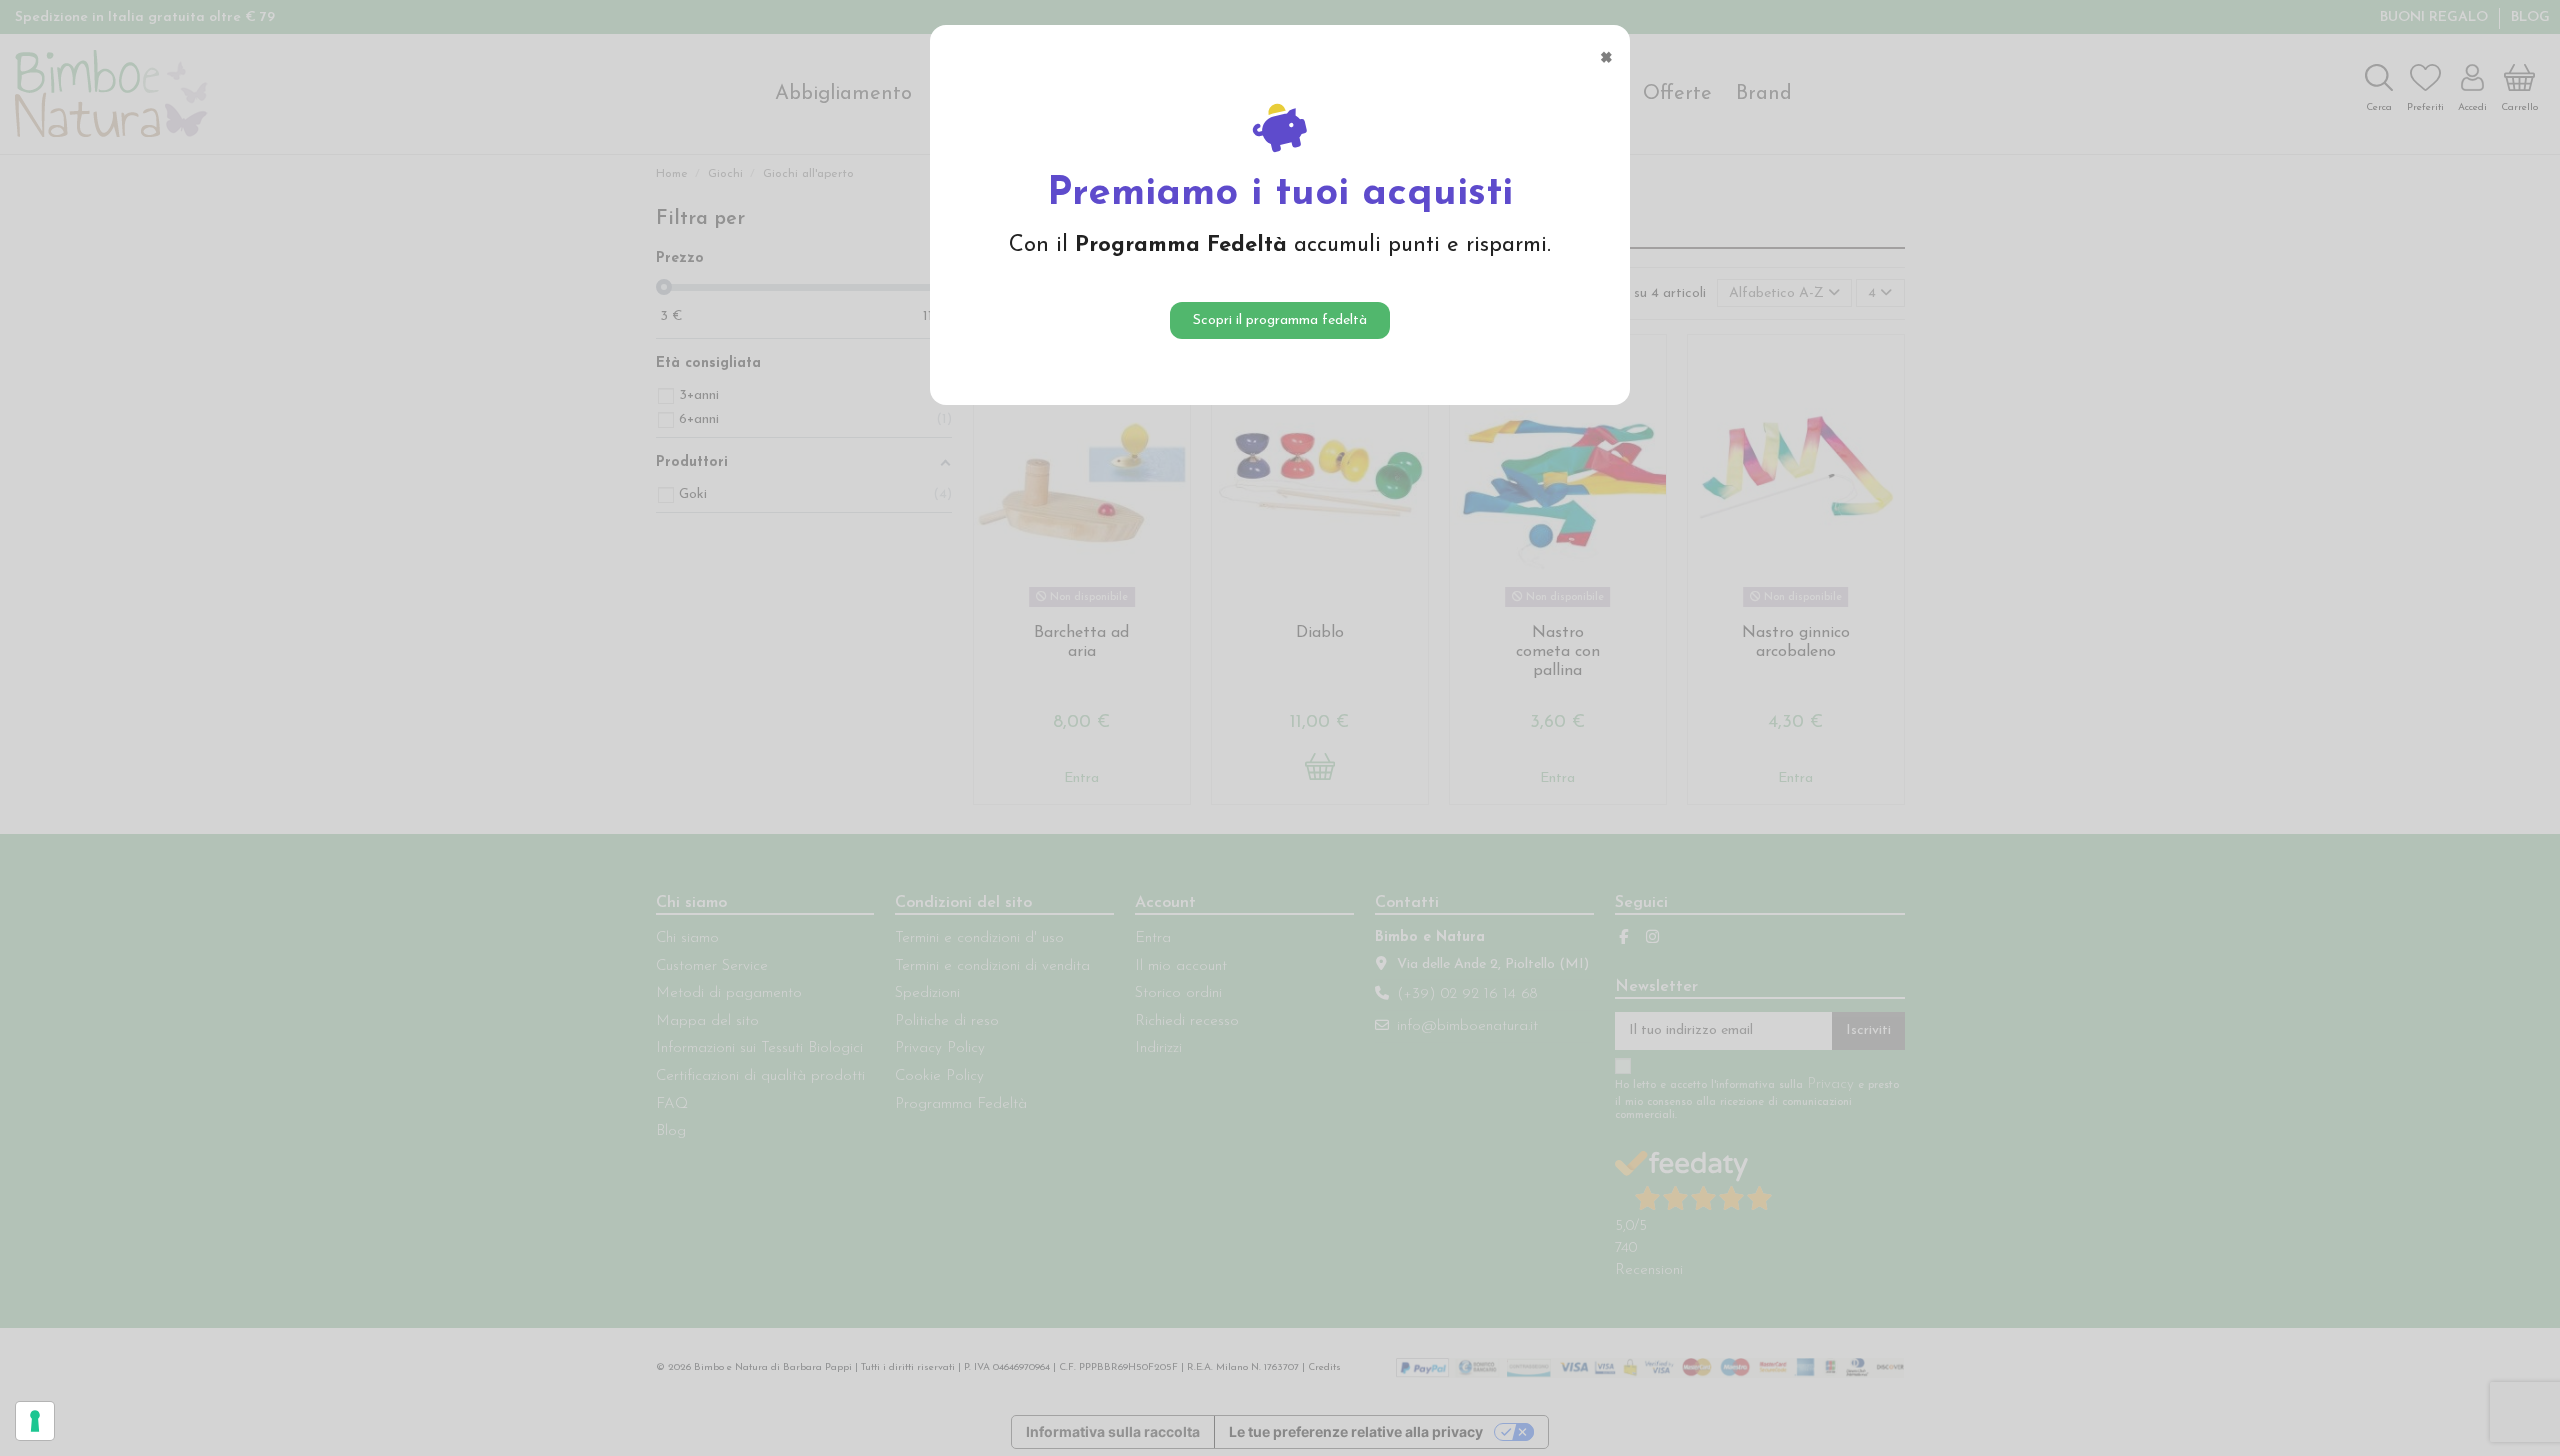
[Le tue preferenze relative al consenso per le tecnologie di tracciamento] (35, 1421)
